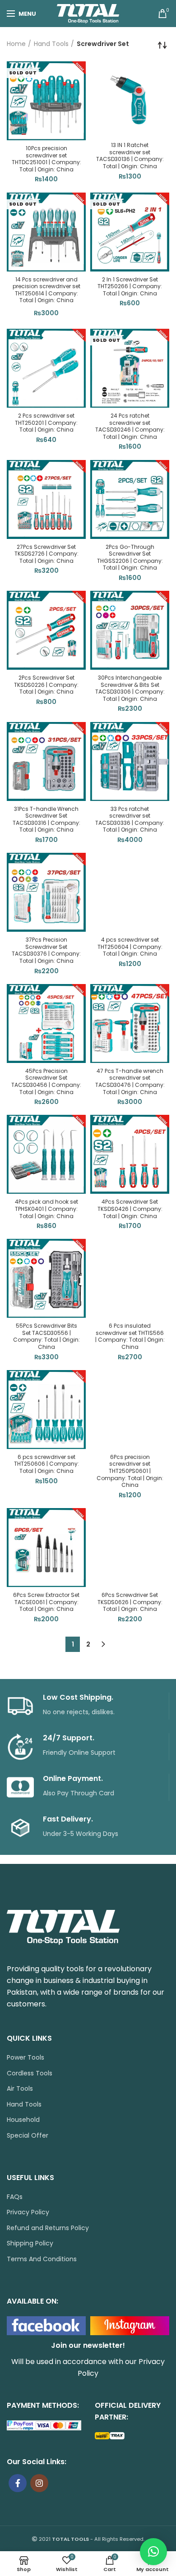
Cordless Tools (30, 2073)
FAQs (15, 2197)
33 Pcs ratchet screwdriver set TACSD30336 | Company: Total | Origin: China (130, 819)
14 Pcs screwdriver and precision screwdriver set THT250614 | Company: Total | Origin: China (46, 290)
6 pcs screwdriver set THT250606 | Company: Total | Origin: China (46, 1464)
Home (16, 44)
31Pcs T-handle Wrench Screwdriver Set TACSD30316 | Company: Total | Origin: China (46, 819)
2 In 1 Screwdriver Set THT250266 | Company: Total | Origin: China (130, 287)
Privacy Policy (28, 2212)
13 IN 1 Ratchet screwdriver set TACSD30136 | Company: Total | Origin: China (130, 156)
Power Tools (25, 2058)
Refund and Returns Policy (48, 2228)
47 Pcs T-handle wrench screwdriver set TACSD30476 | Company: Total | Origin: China (130, 1081)
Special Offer (28, 2136)
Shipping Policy (30, 2243)
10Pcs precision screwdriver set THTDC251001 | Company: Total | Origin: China (46, 159)
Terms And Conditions (42, 2259)
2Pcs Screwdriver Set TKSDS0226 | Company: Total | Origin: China (46, 685)
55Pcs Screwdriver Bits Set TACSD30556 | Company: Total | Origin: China (46, 1336)
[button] (153, 2552)
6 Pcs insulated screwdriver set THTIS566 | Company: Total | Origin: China (130, 1336)
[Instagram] (39, 2483)
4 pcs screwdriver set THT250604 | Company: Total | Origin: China (130, 947)
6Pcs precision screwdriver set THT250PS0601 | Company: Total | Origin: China (130, 1471)
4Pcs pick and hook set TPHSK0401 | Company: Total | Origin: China (46, 1209)
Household (23, 2120)
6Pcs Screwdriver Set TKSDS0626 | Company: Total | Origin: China (130, 1602)
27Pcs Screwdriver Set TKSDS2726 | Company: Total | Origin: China (46, 554)
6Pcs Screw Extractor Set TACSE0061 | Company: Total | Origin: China (46, 1602)
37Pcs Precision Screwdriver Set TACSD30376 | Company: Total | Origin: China (46, 950)
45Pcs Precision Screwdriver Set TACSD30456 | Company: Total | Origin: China (46, 1081)
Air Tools (20, 2089)
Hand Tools (51, 44)
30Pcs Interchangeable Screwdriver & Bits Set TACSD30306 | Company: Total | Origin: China (130, 688)
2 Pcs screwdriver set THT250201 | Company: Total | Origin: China (46, 423)
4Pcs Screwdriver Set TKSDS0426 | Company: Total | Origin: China (130, 1209)
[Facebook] (18, 2483)
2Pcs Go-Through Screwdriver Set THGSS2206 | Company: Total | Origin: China (130, 557)
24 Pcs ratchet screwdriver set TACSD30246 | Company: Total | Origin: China (130, 426)
